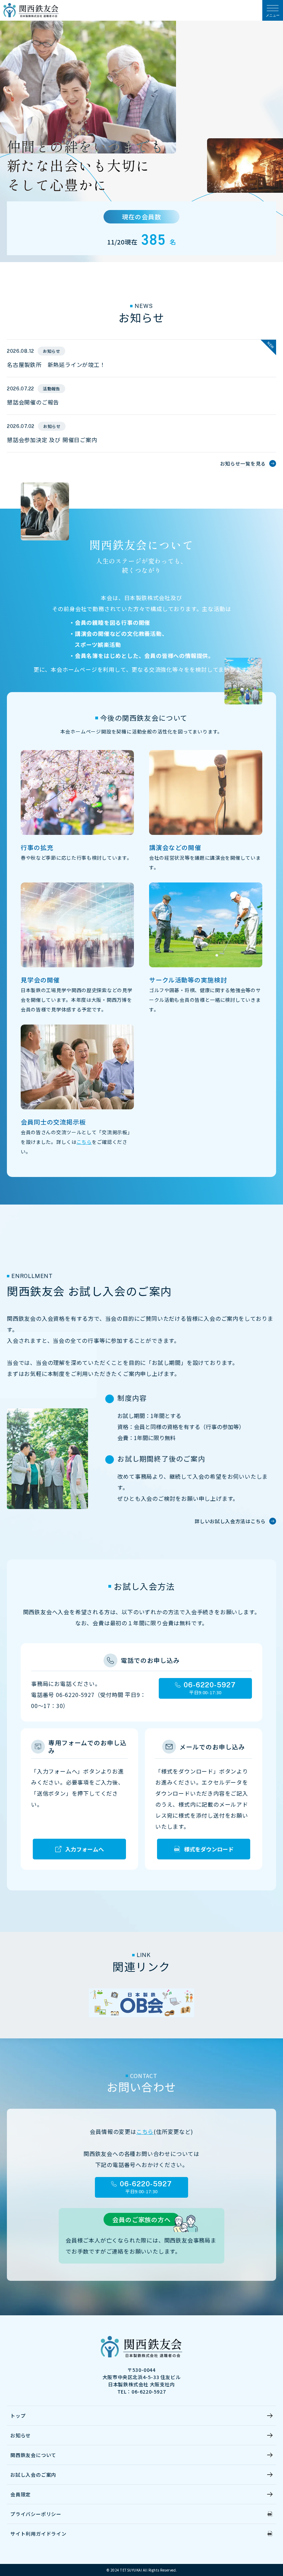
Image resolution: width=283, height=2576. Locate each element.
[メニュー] (273, 10)
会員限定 (21, 2494)
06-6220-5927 (210, 1685)
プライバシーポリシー (36, 2514)
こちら (84, 1142)
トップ (18, 2416)
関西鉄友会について (33, 2455)
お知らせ (21, 2435)
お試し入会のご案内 (33, 2475)
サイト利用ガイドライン (38, 2534)
